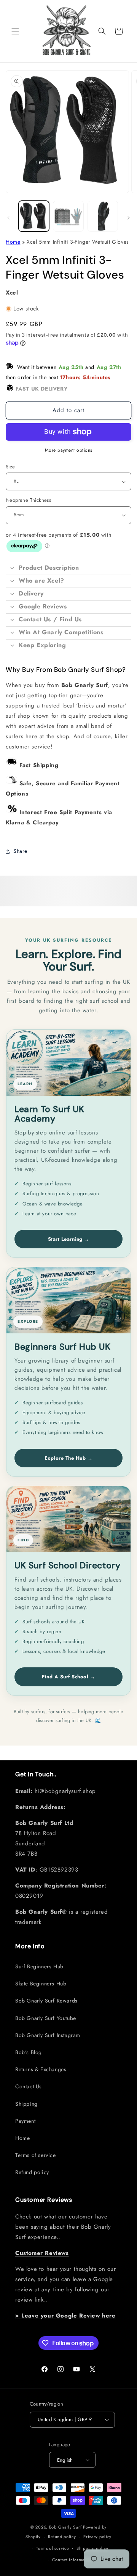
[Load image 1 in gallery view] (34, 216)
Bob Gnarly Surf (65, 2527)
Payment (25, 2121)
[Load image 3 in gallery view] (103, 216)
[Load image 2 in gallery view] (68, 216)
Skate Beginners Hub (41, 1984)
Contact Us (29, 2086)
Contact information (72, 2560)
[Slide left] (8, 218)
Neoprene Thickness (28, 500)
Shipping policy (92, 2548)
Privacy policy (97, 2537)
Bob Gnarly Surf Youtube (46, 2018)
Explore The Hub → (69, 1458)
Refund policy (32, 2172)
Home (13, 242)
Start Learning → (69, 1239)
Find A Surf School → (68, 1677)
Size (10, 467)
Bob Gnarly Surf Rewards (46, 2001)
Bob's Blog (29, 2052)
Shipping (26, 2104)
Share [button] (20, 851)
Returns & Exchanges (41, 2069)
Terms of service (36, 2155)
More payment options (69, 450)
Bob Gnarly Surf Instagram (48, 2035)
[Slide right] (129, 218)
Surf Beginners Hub (39, 1966)
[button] (15, 31)
